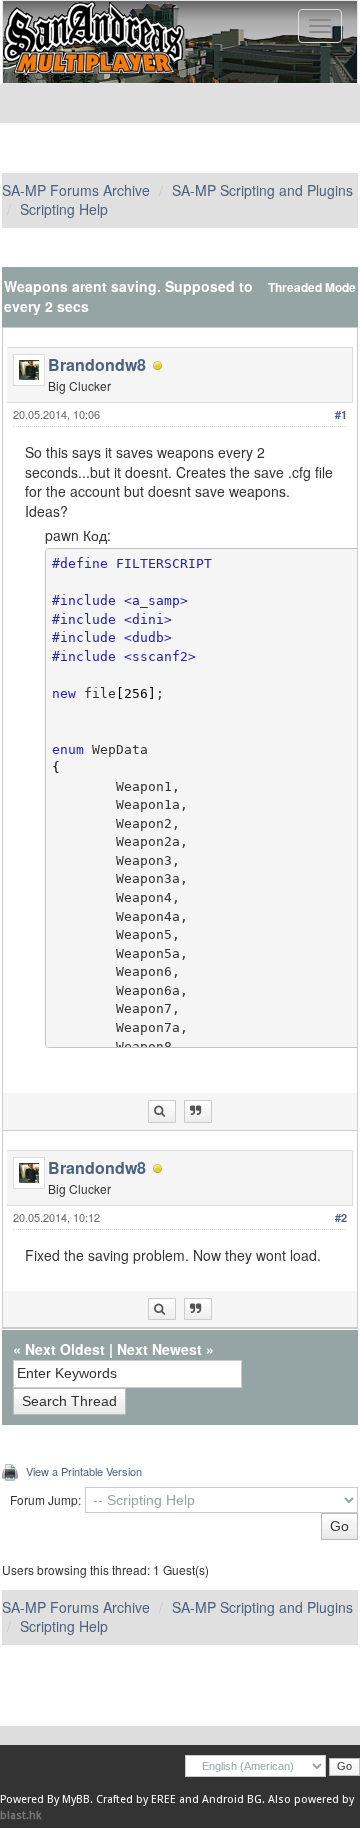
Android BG (232, 1799)
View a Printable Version (84, 1471)
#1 (341, 414)
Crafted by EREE (136, 1799)
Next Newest (159, 1349)
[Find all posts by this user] (162, 1111)
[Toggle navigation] (320, 26)
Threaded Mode (312, 287)
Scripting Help (64, 209)
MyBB (76, 1799)
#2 (341, 1217)
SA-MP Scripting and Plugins (262, 190)
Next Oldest (65, 1349)
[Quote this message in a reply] (198, 1111)
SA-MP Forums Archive (76, 190)
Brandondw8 (97, 364)
